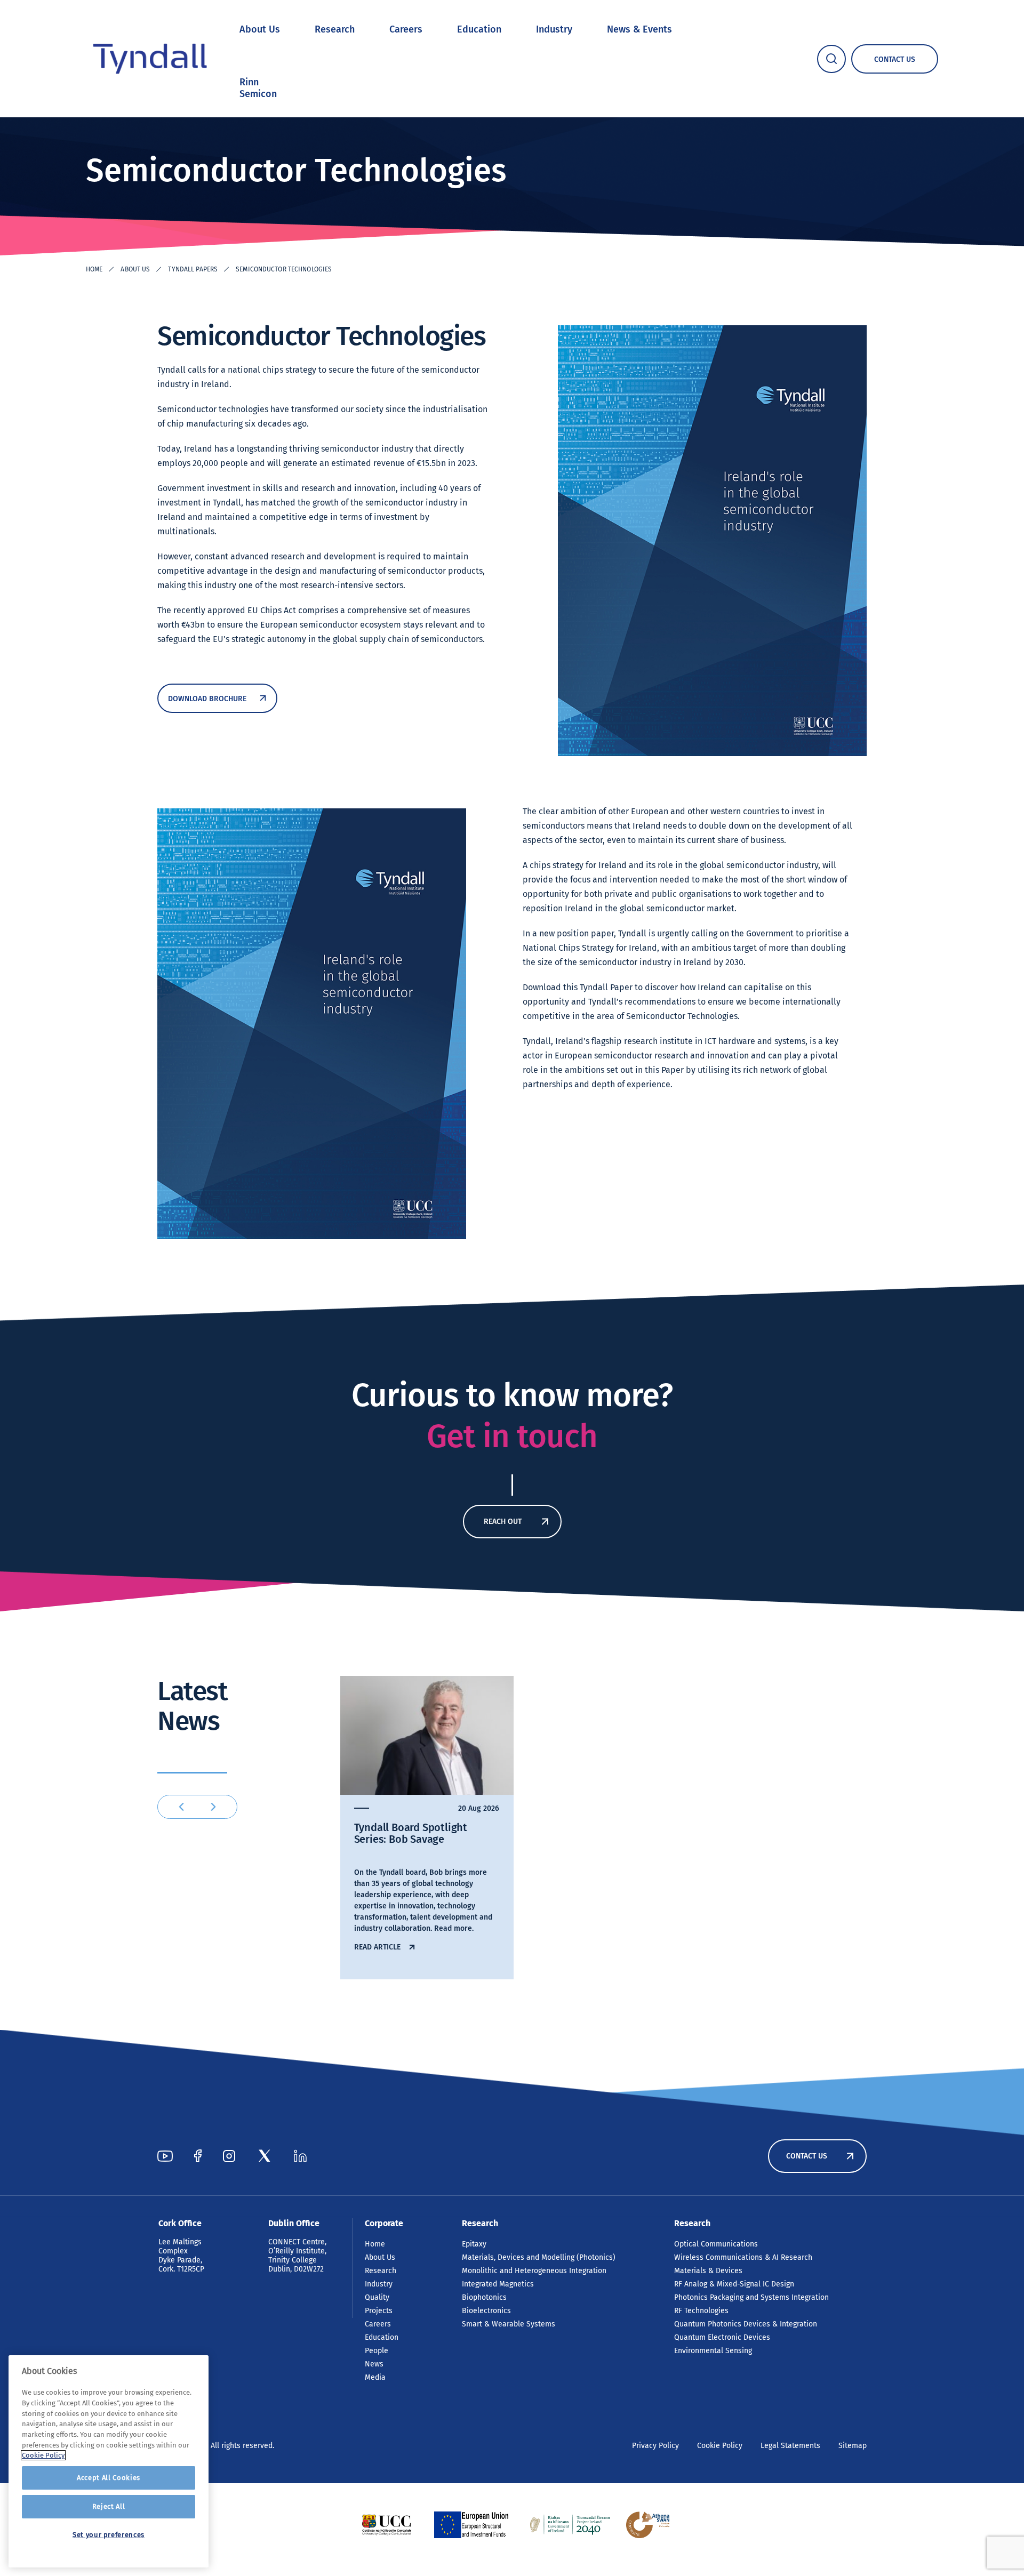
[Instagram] (229, 2156)
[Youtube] (165, 2156)
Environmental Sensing (713, 2351)
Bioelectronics (486, 2311)
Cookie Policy (720, 2446)
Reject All (109, 2506)
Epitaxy (474, 2244)
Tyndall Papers (193, 269)
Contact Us (807, 2156)
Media (375, 2377)
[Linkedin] (300, 2156)
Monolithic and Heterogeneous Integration (534, 2271)
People (377, 2351)
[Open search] (831, 59)
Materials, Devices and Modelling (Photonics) (539, 2257)
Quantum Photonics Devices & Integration (746, 2324)
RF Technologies (701, 2311)
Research (335, 29)
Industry (554, 29)
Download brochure (207, 699)
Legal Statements (790, 2446)
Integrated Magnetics (498, 2284)
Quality (377, 2297)
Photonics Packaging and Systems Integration (751, 2297)
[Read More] (386, 2525)
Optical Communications (716, 2244)
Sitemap (853, 2446)
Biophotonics (484, 2297)
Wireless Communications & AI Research (743, 2257)
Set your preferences (109, 2535)
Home (94, 269)
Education (479, 29)
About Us (260, 29)
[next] (213, 1807)
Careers (406, 29)
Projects (379, 2311)
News (374, 2364)
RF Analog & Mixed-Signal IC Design (734, 2284)
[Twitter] (265, 2156)
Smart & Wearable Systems (509, 2324)
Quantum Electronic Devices (722, 2337)
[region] (109, 2461)
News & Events (639, 29)
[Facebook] (198, 2156)
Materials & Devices (708, 2271)
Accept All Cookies (109, 2478)
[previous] (181, 1807)
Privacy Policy (655, 2446)
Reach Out (503, 1522)
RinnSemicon (258, 88)
